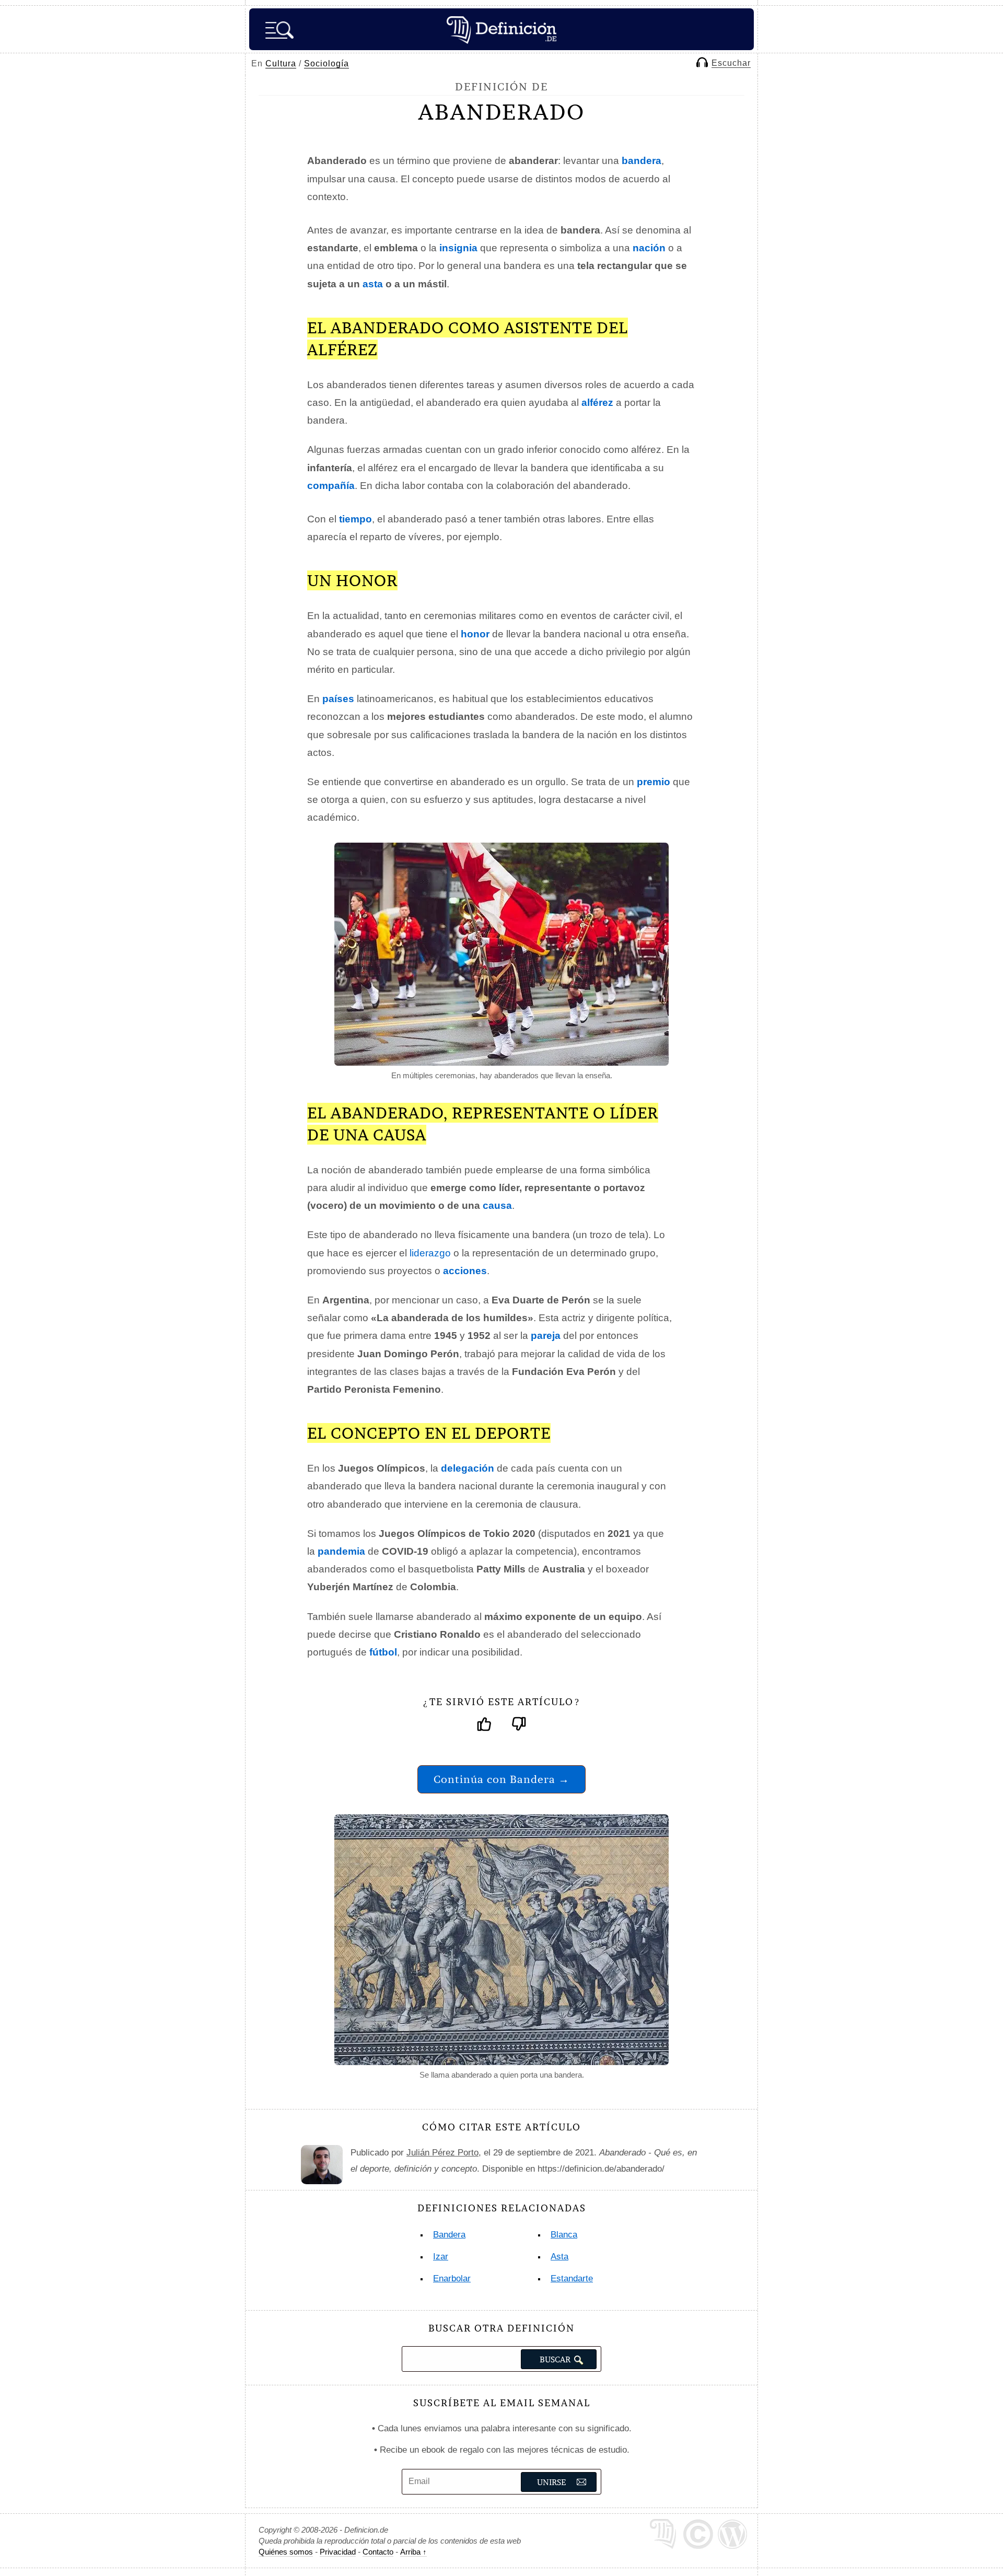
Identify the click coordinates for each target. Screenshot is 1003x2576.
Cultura (281, 63)
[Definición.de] (501, 29)
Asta (559, 2257)
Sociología (326, 63)
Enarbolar (452, 2278)
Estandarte (572, 2278)
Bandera (449, 2235)
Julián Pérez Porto (442, 2153)
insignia (458, 248)
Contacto (378, 2552)
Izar (441, 2257)
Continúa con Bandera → (501, 1779)
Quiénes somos (286, 2552)
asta (373, 284)
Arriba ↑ (413, 2552)
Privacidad (338, 2552)
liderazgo (430, 1253)
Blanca (564, 2235)
